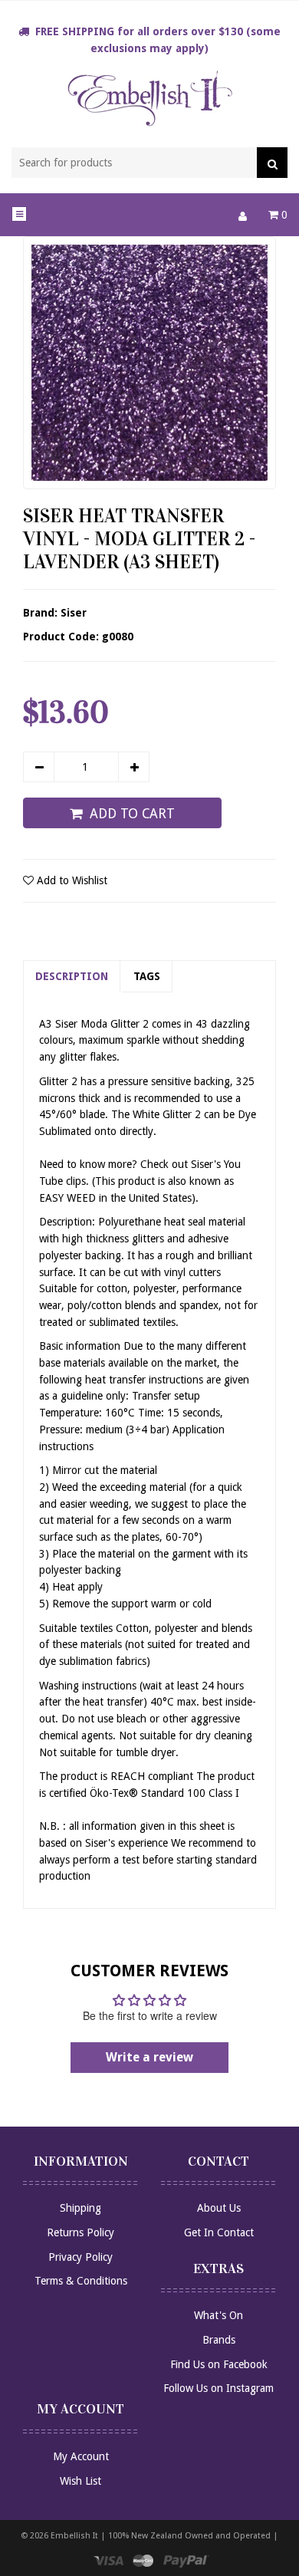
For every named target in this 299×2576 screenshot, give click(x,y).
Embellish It (74, 2536)
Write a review (149, 2057)
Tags (147, 976)
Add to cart (132, 814)
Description (72, 976)
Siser (74, 613)
